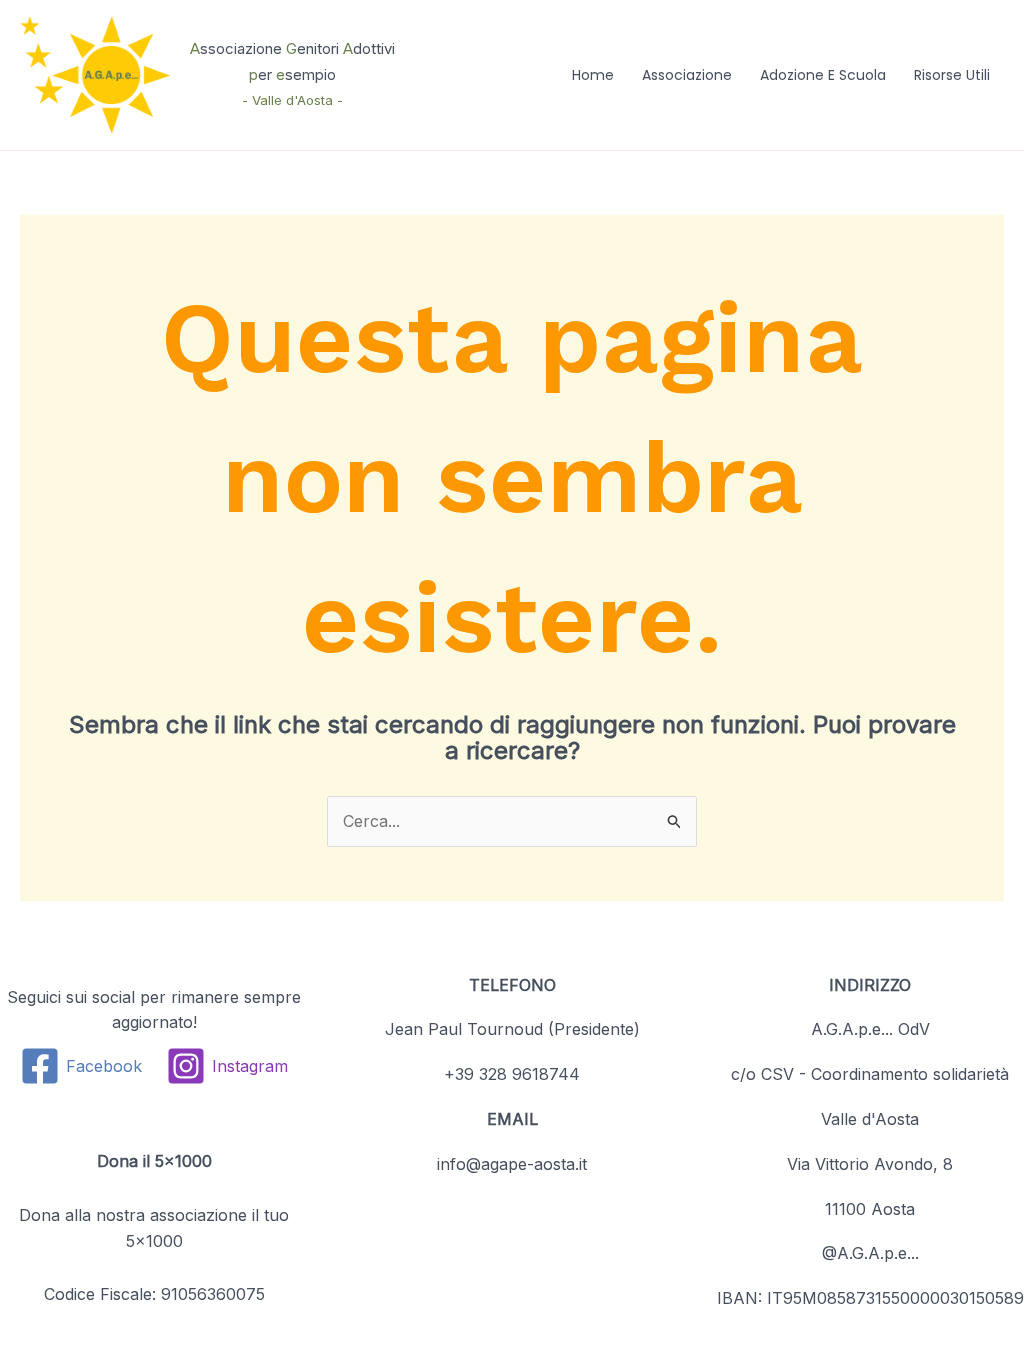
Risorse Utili (952, 75)
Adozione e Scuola (823, 75)
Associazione (687, 75)
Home (593, 75)
